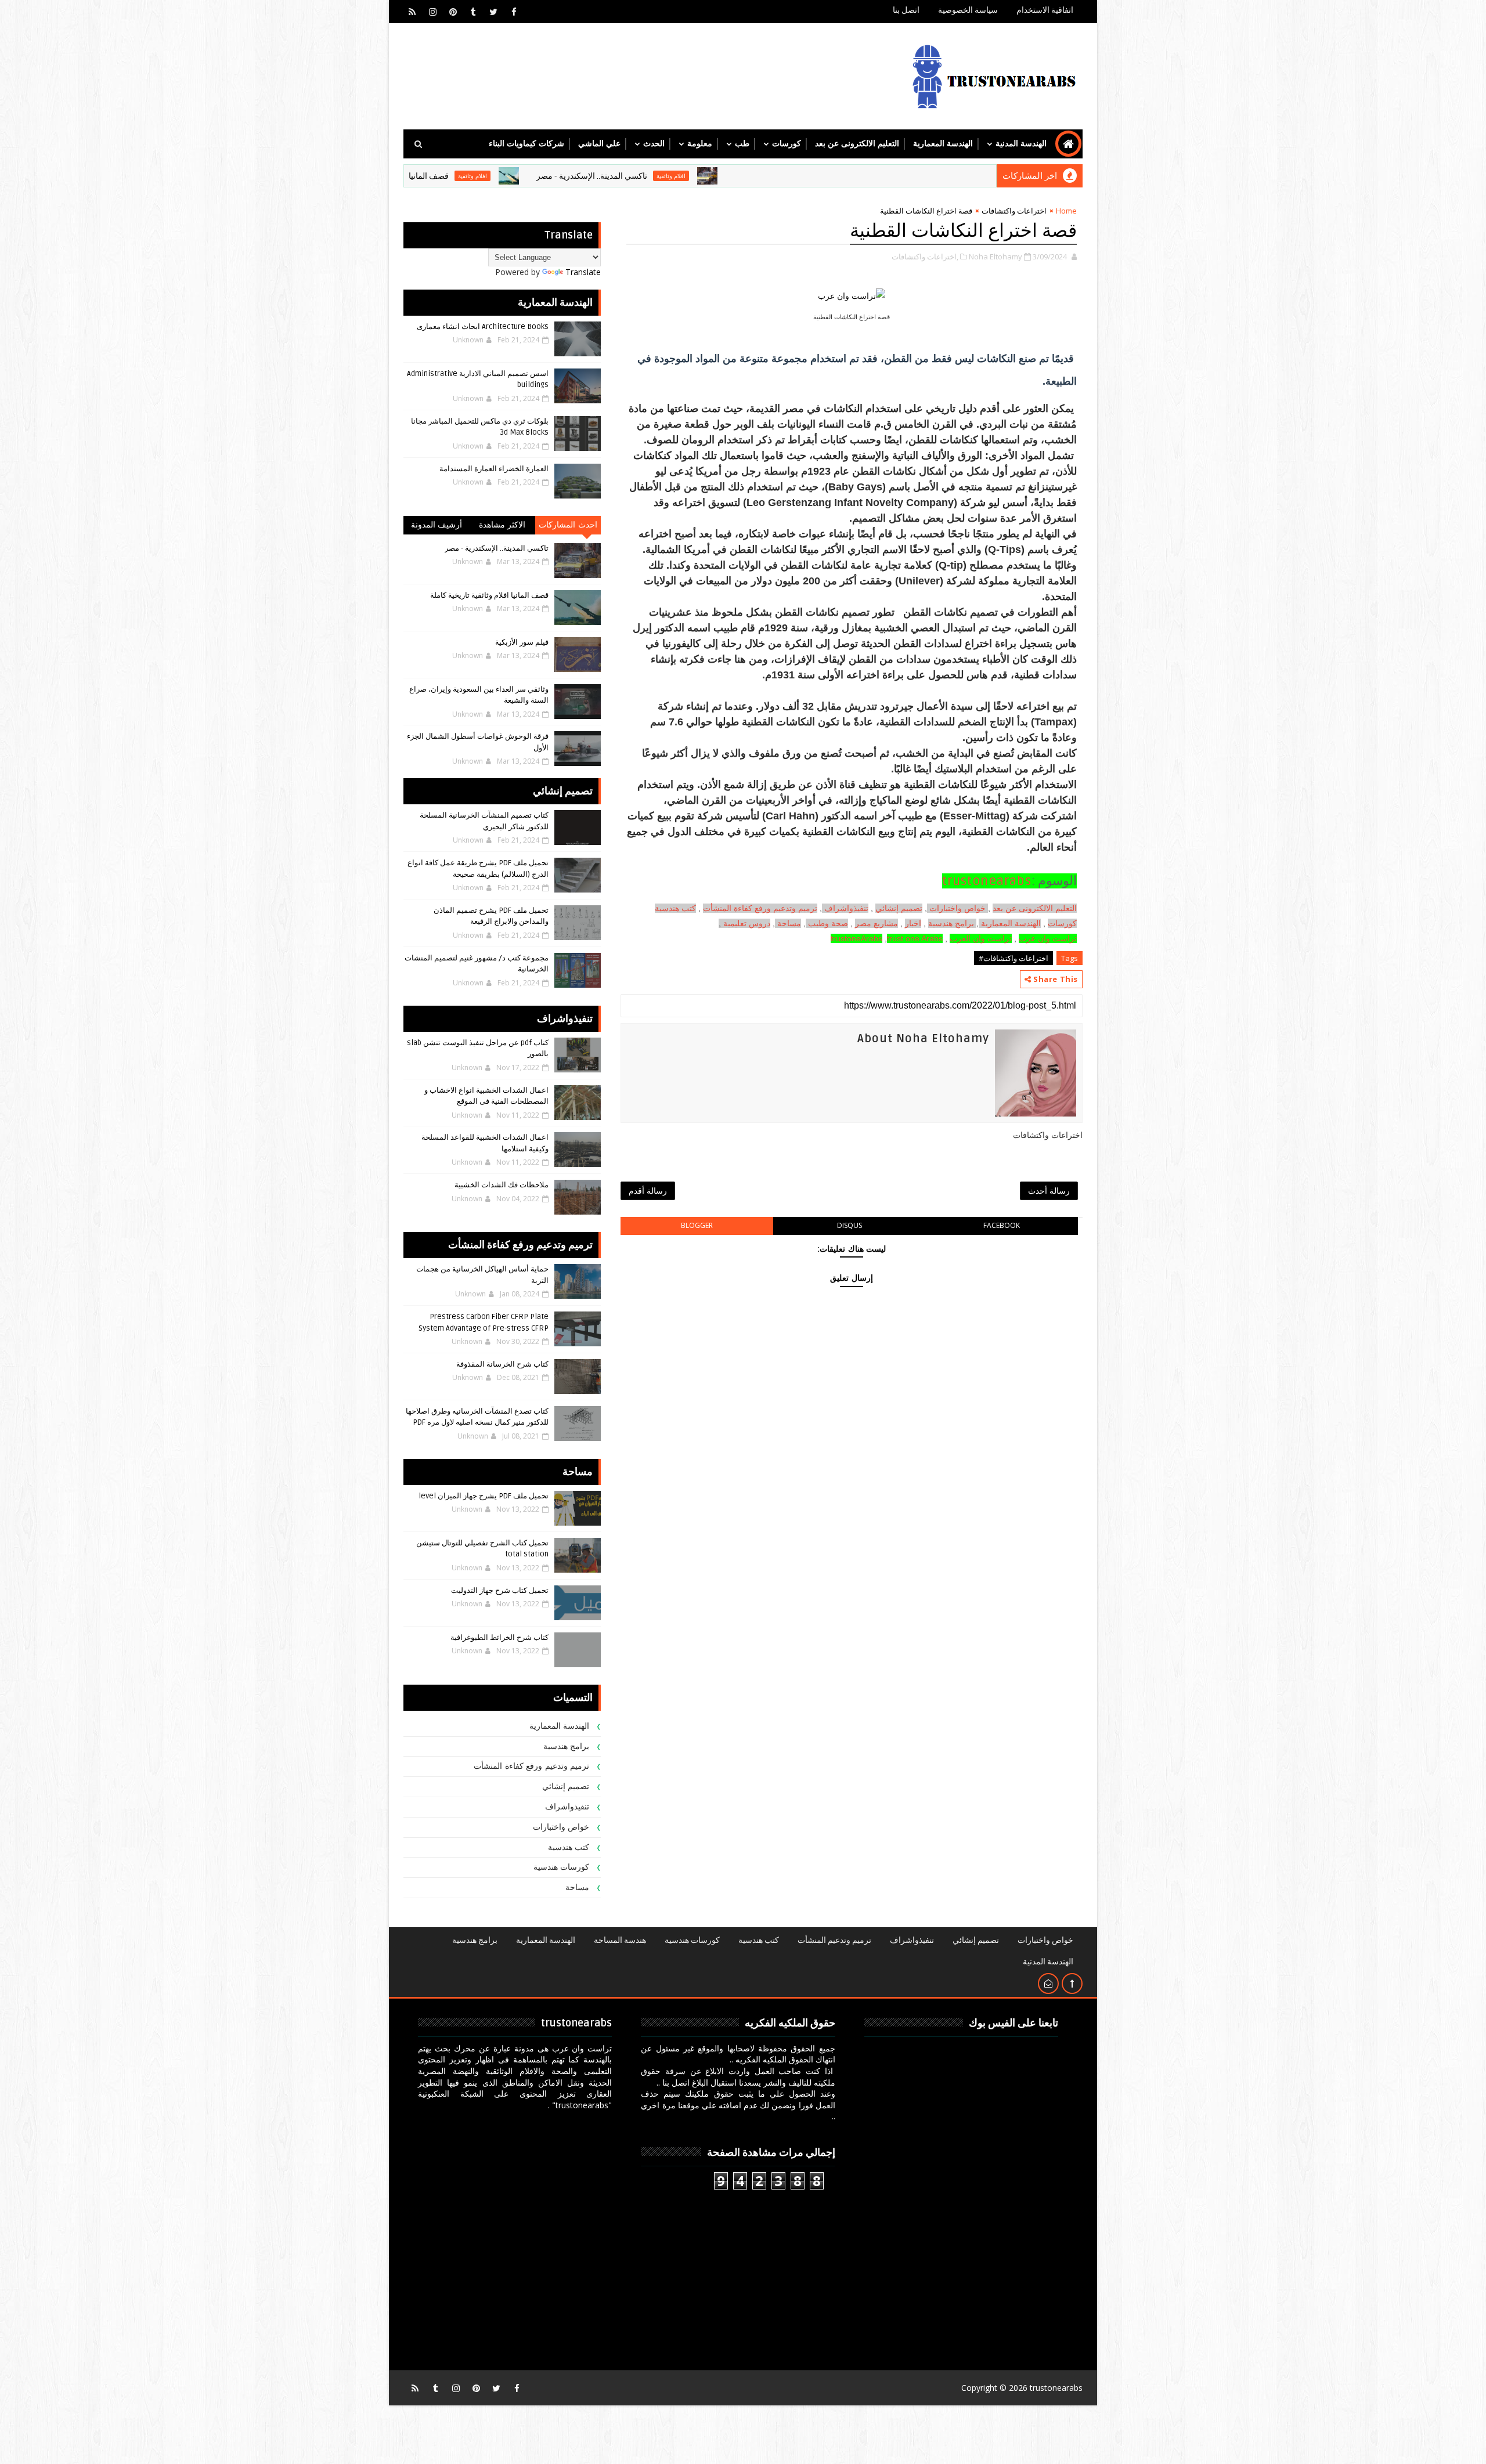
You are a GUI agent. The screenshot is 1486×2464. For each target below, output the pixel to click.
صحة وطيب (828, 923)
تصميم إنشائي (566, 1786)
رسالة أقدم (648, 1191)
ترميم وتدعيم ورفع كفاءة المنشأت (760, 908)
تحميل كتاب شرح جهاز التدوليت (500, 1591)
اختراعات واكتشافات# (1013, 958)
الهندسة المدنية (1021, 144)
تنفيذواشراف (846, 908)
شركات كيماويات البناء (526, 144)
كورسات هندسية (562, 1867)
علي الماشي (599, 144)
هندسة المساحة (620, 1940)
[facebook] (514, 12)
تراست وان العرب (981, 938)
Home (1066, 211)
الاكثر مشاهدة (502, 525)
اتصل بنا (906, 10)
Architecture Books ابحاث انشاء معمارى (483, 327)
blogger (697, 1225)
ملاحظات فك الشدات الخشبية (502, 1185)
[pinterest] (453, 12)
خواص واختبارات (959, 908)
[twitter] (493, 12)
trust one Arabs (915, 938)
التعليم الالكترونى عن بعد (857, 144)
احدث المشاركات (568, 525)
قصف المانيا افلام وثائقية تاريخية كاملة (497, 176)
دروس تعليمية (747, 923)
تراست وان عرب (1048, 938)
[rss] (412, 12)
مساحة (789, 923)
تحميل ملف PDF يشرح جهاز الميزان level (484, 1496)
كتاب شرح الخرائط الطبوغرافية (499, 1638)
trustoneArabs (856, 938)
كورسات (787, 144)
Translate (583, 272)
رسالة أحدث (1049, 1191)
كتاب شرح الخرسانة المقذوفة (502, 1364)
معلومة (700, 144)
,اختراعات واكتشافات (925, 256)
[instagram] (432, 12)
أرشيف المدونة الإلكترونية (437, 527)
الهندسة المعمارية (943, 144)
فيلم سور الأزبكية (522, 642)
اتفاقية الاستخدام (1045, 10)
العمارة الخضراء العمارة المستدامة (494, 469)
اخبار (913, 923)
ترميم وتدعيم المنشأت (834, 1940)
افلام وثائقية (783, 176)
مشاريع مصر (877, 923)
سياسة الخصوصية (968, 10)
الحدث (654, 144)
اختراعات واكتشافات (1014, 211)
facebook (1002, 1225)
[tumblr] (473, 12)
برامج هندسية (951, 923)
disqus (850, 1225)
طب (742, 144)
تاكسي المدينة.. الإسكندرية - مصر (704, 176)
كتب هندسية (675, 908)
